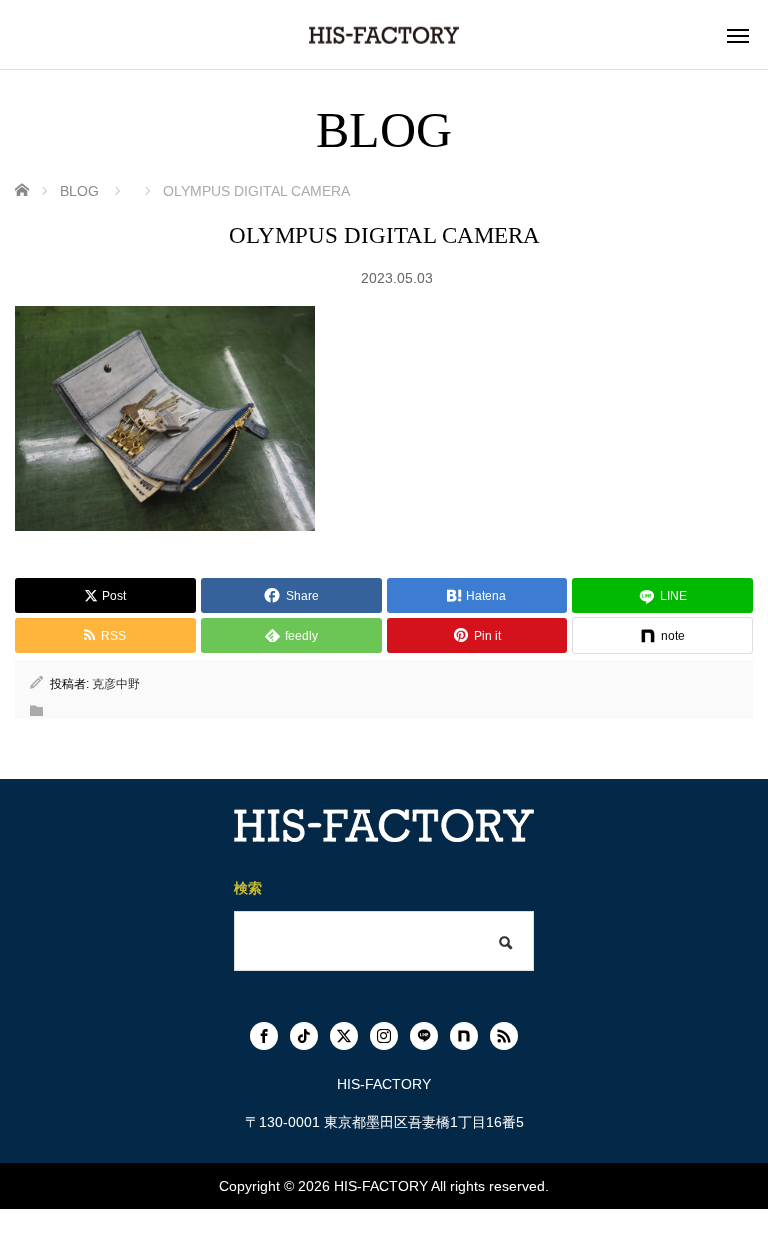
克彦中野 (116, 684)
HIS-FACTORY (381, 1186)
